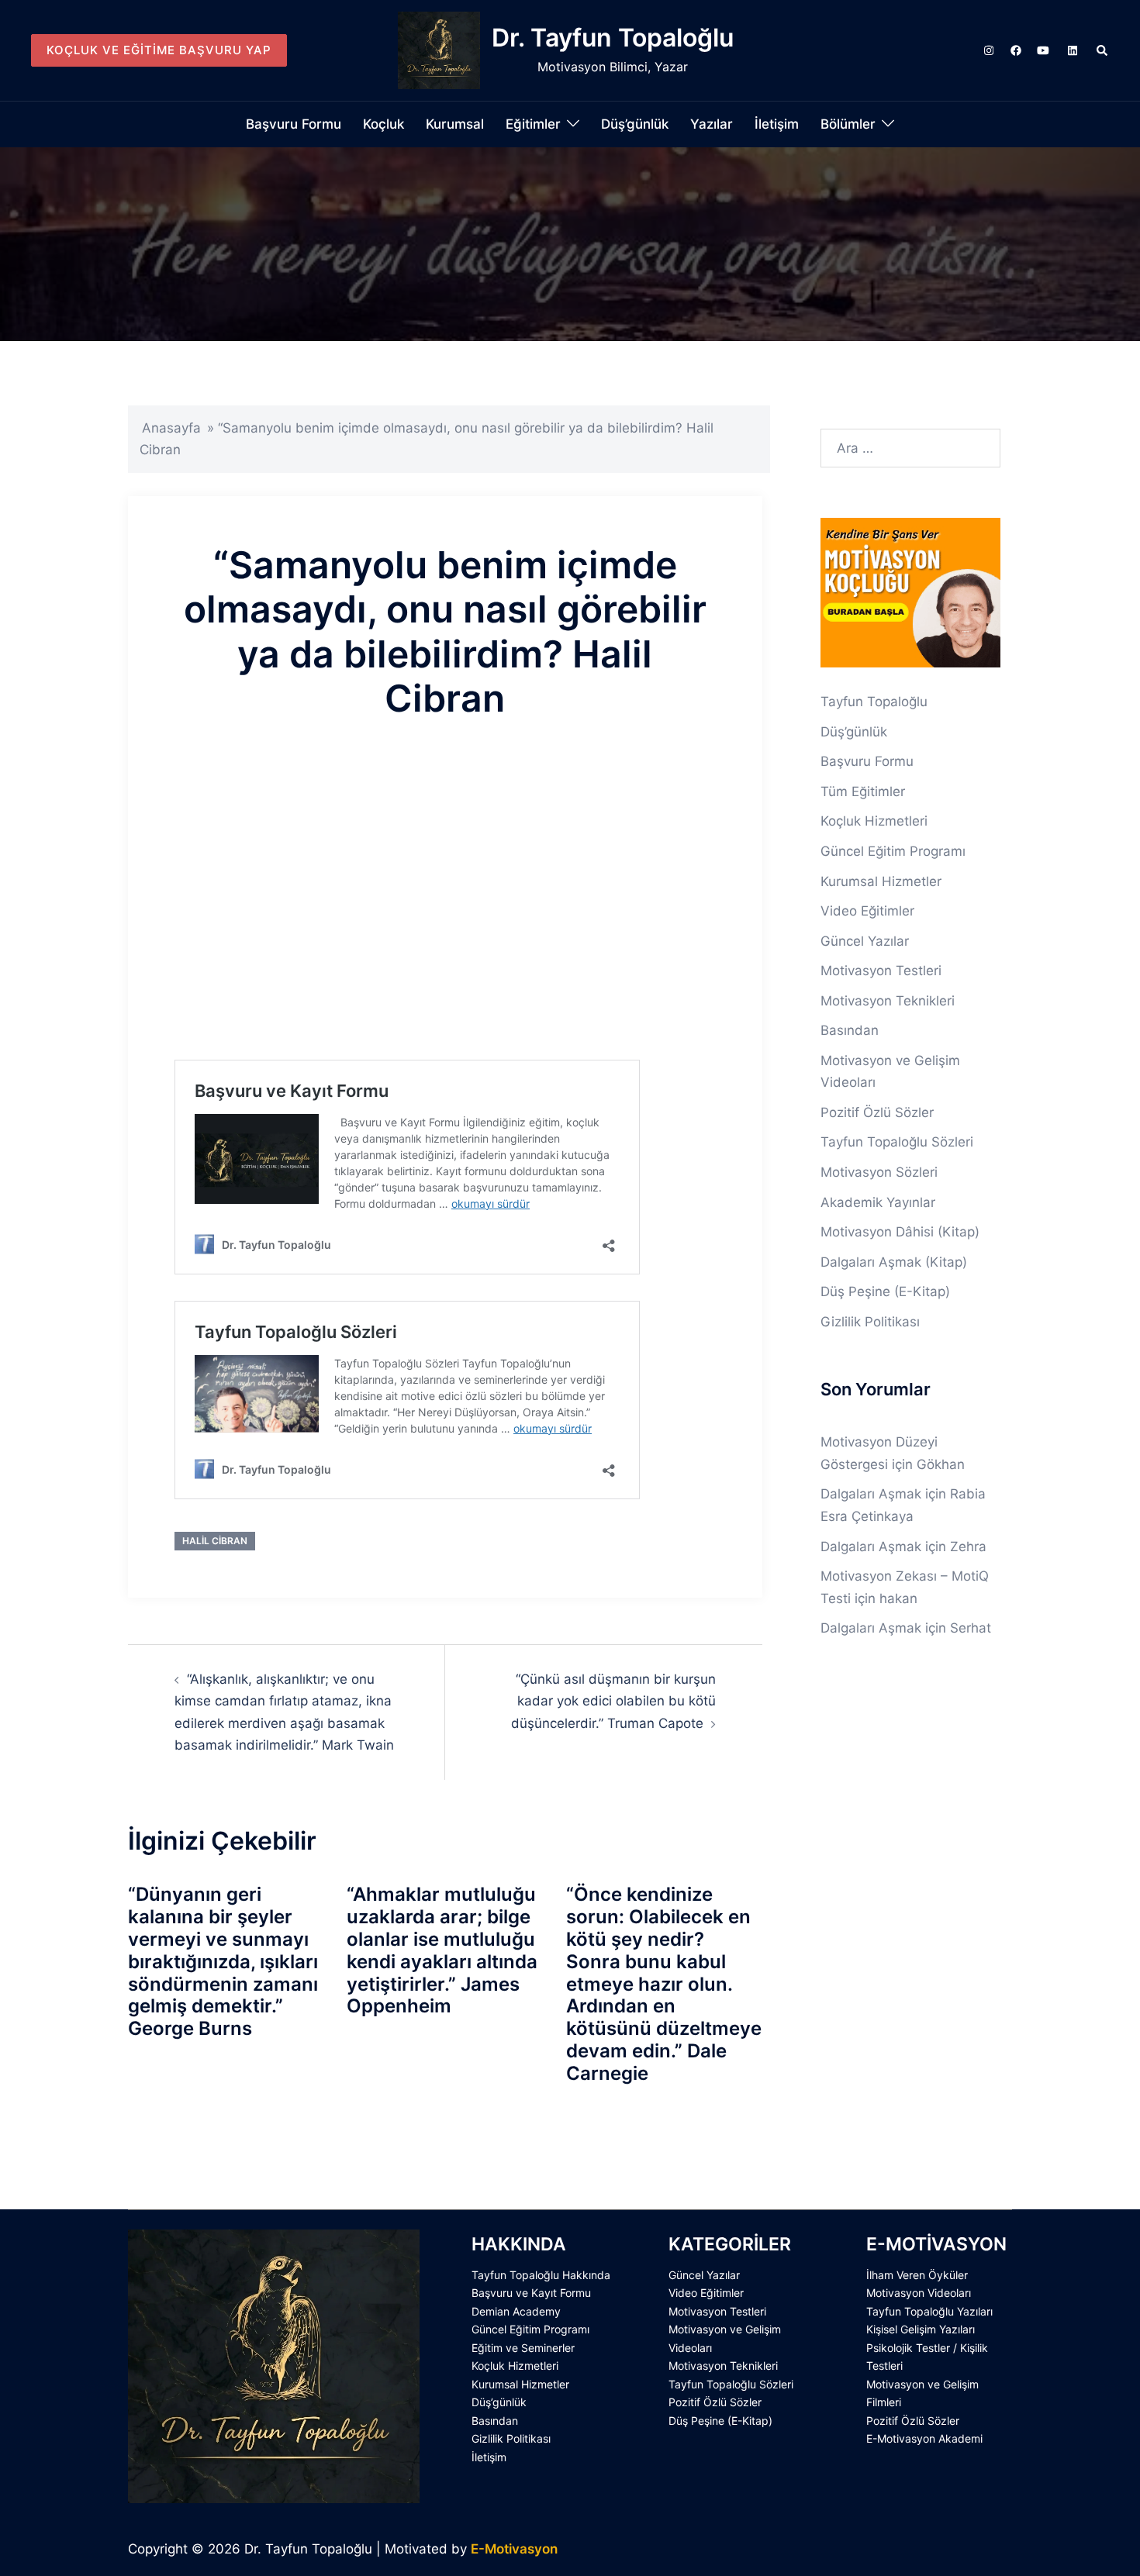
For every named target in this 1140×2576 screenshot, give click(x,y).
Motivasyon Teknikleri (888, 1001)
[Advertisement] (445, 860)
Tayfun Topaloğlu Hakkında (541, 2275)
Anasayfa (171, 428)
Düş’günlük (635, 124)
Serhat (971, 1628)
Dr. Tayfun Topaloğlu (613, 38)
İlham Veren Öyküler (917, 2275)
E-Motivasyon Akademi (924, 2438)
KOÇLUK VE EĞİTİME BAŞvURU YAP (159, 50)
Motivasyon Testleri (881, 971)
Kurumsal (455, 124)
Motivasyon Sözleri (879, 1172)
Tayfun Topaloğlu (874, 702)
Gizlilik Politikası (870, 1322)
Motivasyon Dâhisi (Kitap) (900, 1232)
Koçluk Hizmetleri (874, 821)
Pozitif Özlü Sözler (877, 1112)
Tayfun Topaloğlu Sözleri (897, 1142)
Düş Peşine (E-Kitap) (885, 1291)
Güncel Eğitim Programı (893, 851)
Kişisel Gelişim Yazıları (921, 2329)
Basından (850, 1030)
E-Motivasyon (514, 2549)
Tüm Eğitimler (863, 791)
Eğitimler (533, 124)
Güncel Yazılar (865, 941)
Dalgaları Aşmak (871, 1494)
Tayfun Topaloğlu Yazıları (929, 2311)
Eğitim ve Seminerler (523, 2348)
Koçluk (383, 124)
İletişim (777, 124)
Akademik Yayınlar (878, 1202)
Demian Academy (516, 2311)
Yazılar (712, 124)
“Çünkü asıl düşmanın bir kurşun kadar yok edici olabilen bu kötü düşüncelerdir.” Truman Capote (613, 1701)
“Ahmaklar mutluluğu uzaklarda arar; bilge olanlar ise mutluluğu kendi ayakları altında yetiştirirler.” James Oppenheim (442, 1950)
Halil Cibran (215, 1541)
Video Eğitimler (867, 911)
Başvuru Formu (294, 124)
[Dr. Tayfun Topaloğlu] (439, 50)
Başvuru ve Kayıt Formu (531, 2293)
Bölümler (848, 124)
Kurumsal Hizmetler (881, 881)
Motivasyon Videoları (919, 2293)
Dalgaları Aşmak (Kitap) (894, 1262)
